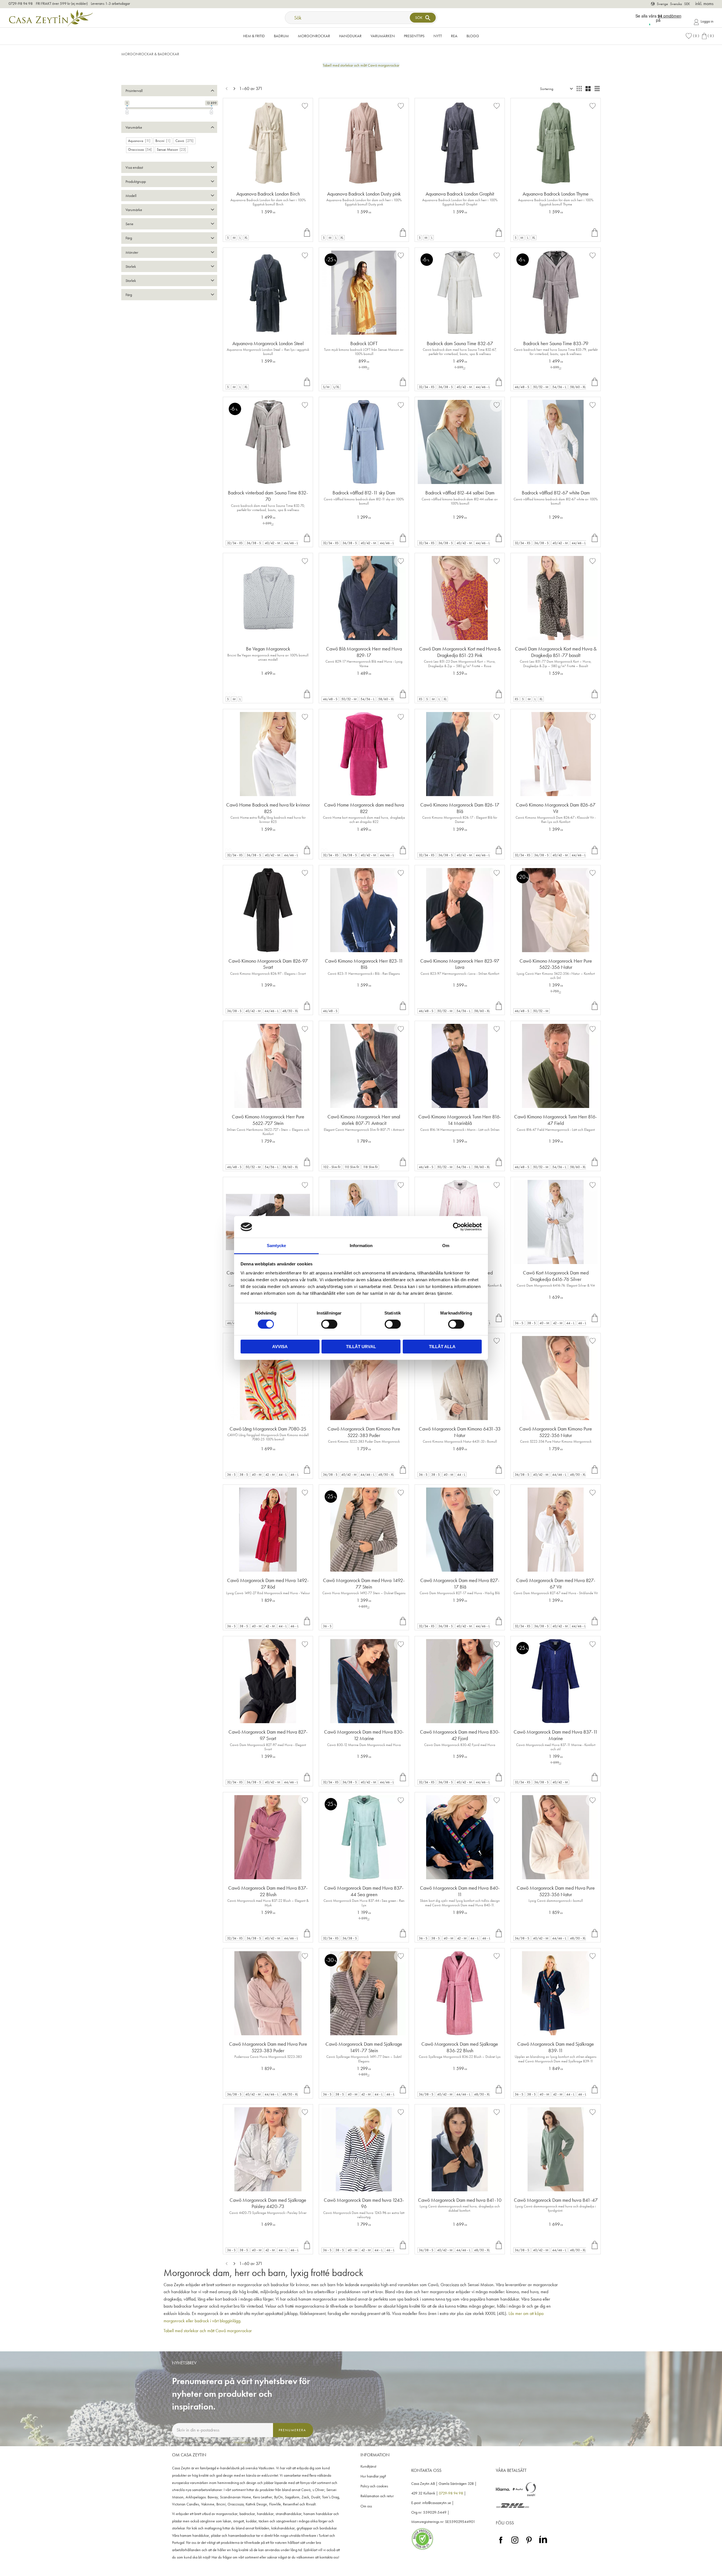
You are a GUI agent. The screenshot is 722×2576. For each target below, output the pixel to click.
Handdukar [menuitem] (350, 36)
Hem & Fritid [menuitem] (254, 36)
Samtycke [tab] (276, 1246)
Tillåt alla (442, 1347)
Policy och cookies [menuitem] (374, 2486)
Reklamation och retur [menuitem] (377, 2496)
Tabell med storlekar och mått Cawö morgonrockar (361, 65)
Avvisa (280, 1347)
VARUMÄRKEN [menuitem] (383, 36)
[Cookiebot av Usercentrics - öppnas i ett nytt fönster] (457, 1227)
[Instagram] (515, 2544)
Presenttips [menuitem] (414, 36)
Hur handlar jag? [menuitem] (373, 2476)
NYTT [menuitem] (438, 36)
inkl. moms (704, 4)
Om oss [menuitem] (366, 2506)
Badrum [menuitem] (281, 36)
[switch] (329, 1324)
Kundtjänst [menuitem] (368, 2466)
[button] (692, 36)
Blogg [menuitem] (473, 36)
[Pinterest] (529, 2544)
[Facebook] (501, 2544)
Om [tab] (446, 1246)
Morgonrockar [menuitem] (314, 36)
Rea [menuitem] (454, 36)
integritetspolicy (243, 2442)
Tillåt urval (361, 1347)
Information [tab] (361, 1246)
